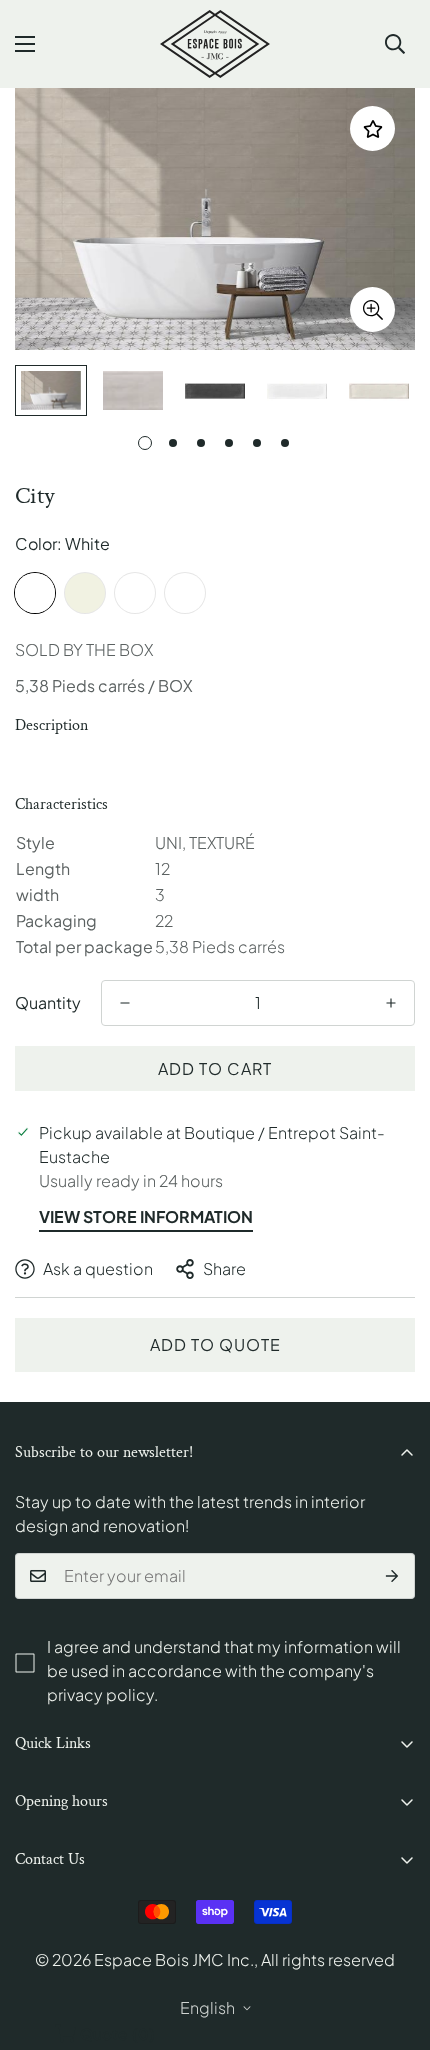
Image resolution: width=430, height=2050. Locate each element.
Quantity (48, 1002)
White (35, 593)
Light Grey (135, 593)
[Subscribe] (392, 1576)
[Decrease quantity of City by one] (125, 1003)
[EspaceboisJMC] (215, 44)
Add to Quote (215, 1344)
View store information (146, 1216)
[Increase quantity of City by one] (391, 1003)
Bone (185, 593)
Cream (85, 593)
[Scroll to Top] (394, 1944)
